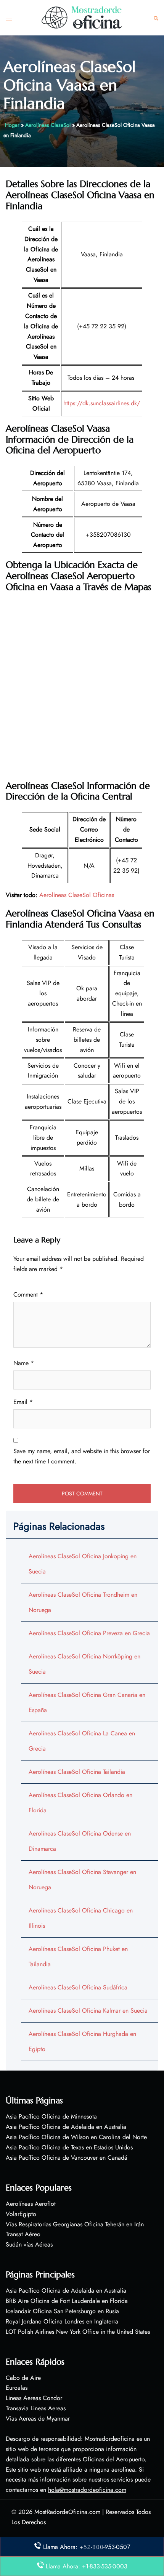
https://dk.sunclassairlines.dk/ (102, 403)
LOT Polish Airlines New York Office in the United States (78, 2332)
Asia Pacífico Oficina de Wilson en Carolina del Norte (76, 2137)
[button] (156, 18)
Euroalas (17, 2388)
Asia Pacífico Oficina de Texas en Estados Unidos (69, 2147)
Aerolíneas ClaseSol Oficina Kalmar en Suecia (88, 2011)
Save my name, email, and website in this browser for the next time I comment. (82, 1456)
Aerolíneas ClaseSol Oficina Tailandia (77, 1772)
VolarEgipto (21, 2214)
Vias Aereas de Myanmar (38, 2418)
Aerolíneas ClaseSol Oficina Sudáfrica (78, 1987)
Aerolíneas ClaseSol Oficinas (77, 895)
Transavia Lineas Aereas (36, 2408)
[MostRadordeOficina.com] (82, 17)
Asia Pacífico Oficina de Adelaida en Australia (66, 2127)
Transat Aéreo (23, 2234)
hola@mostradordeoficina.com (87, 2490)
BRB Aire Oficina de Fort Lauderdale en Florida (67, 2301)
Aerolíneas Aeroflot (31, 2204)
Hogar (12, 125)
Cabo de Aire (23, 2378)
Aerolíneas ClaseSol (48, 125)
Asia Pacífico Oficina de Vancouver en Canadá (67, 2158)
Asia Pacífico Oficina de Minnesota (51, 2116)
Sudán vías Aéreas (29, 2244)
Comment (28, 1294)
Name (24, 1363)
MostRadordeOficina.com (67, 2512)
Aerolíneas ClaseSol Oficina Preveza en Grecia (89, 1633)
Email (23, 1402)
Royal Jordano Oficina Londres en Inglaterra (62, 2321)
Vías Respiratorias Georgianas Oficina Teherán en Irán (75, 2224)
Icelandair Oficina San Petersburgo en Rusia (62, 2311)
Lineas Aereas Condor (34, 2398)
